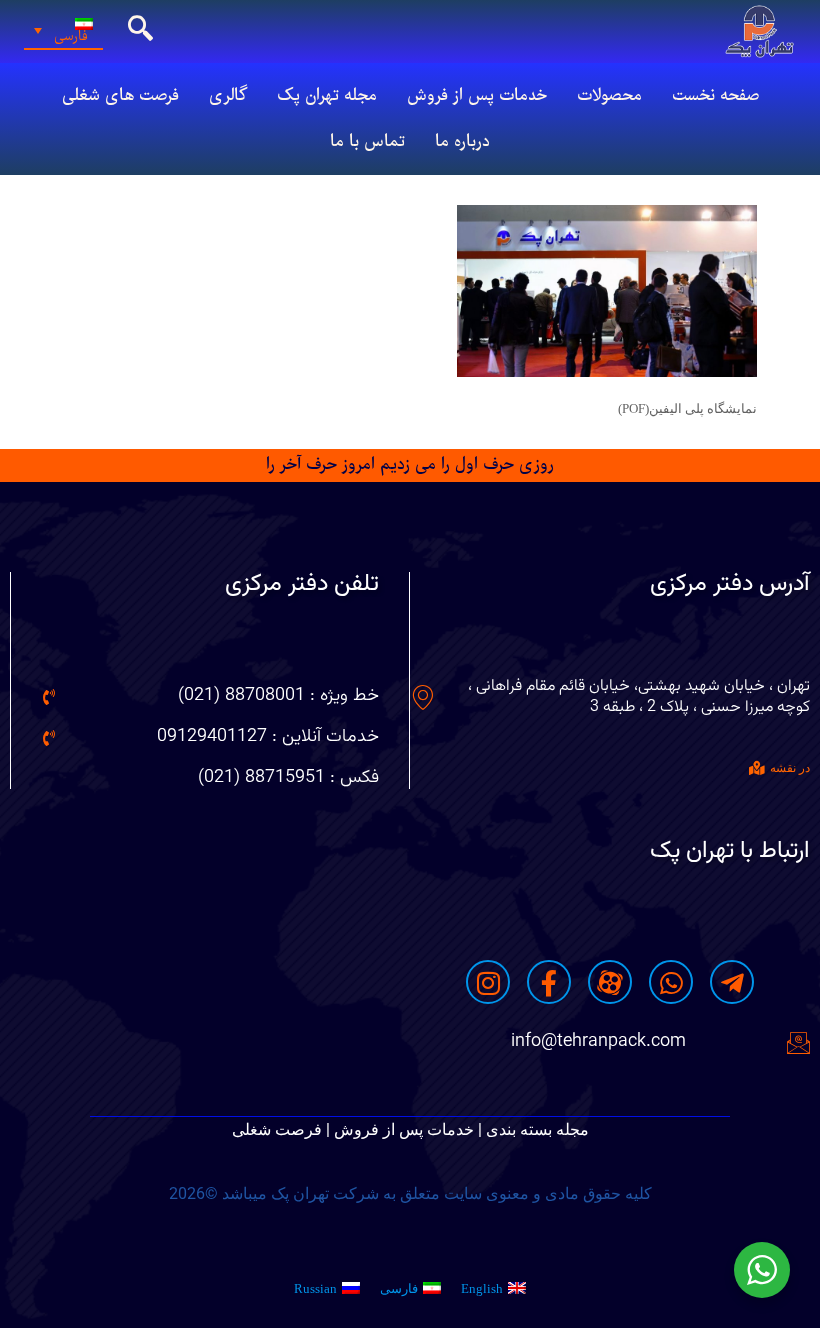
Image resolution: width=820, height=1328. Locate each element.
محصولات (609, 96)
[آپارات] (610, 982)
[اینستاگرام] (488, 982)
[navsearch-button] (141, 31)
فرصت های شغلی (120, 96)
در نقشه (790, 768)
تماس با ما (367, 142)
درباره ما (462, 142)
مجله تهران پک (327, 96)
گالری (228, 96)
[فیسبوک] (549, 982)
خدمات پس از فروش (477, 96)
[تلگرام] (732, 982)
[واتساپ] (671, 982)
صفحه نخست (715, 96)
